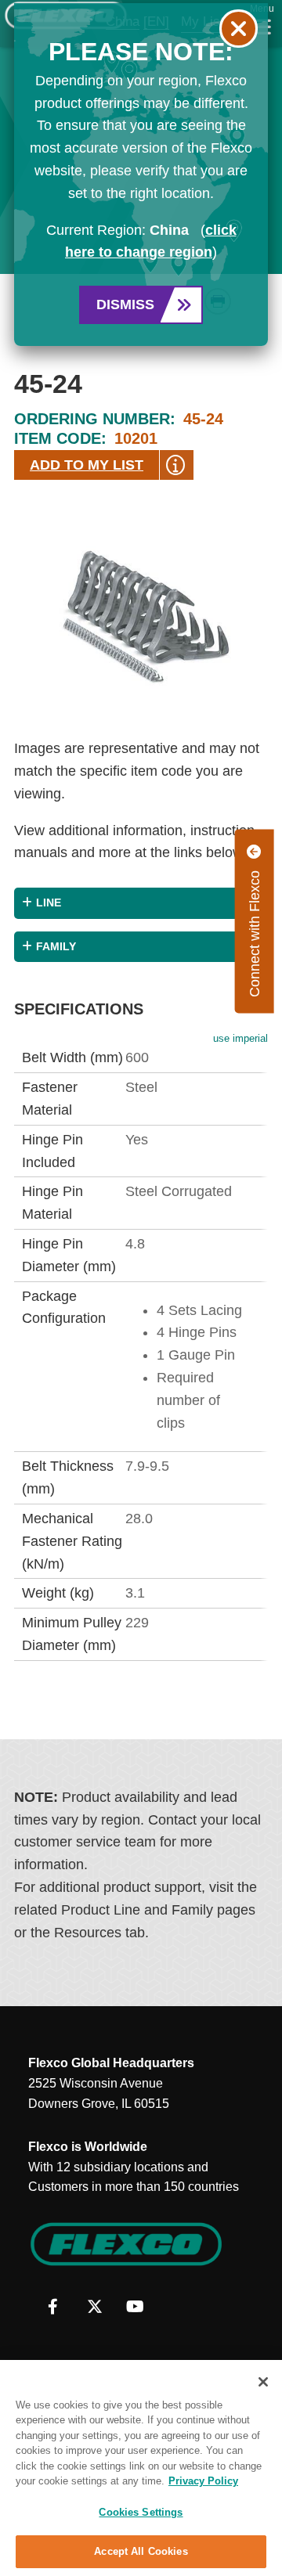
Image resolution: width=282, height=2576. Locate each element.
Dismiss (125, 304)
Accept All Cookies (141, 2551)
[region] (141, 2468)
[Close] (263, 2382)
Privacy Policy (203, 2481)
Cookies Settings (141, 2512)
